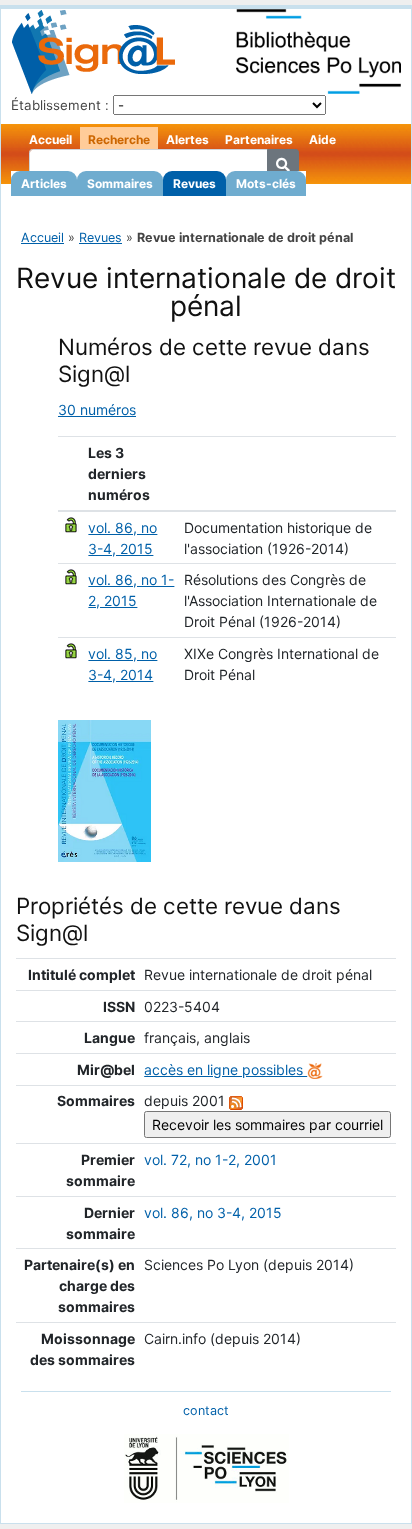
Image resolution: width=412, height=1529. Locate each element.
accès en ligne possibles (225, 1069)
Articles (44, 183)
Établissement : (60, 105)
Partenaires (259, 139)
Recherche (119, 139)
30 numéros (97, 409)
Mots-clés (266, 183)
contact (206, 1410)
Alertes (187, 139)
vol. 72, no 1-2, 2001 (210, 1159)
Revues (194, 183)
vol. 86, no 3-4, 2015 (213, 1212)
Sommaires (120, 183)
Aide (322, 139)
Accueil (50, 139)
